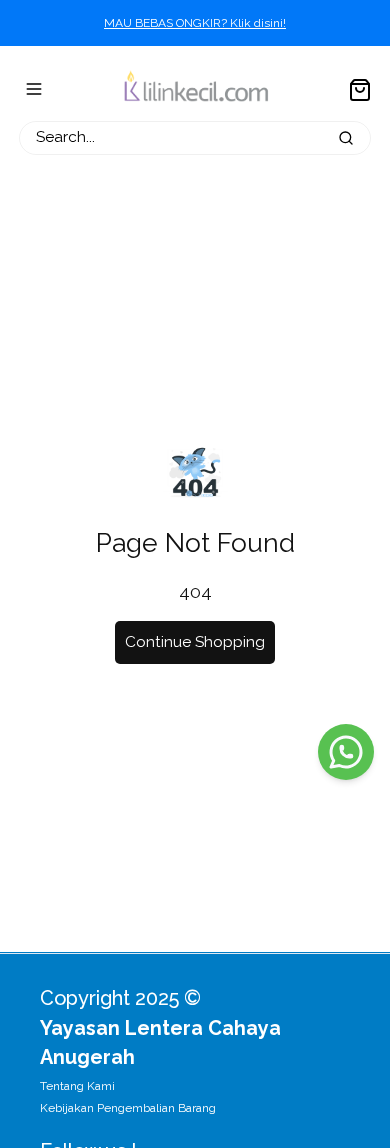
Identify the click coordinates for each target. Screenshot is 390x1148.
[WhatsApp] (346, 752)
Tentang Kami (77, 1086)
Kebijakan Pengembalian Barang (128, 1108)
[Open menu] (34, 89)
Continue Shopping (195, 642)
